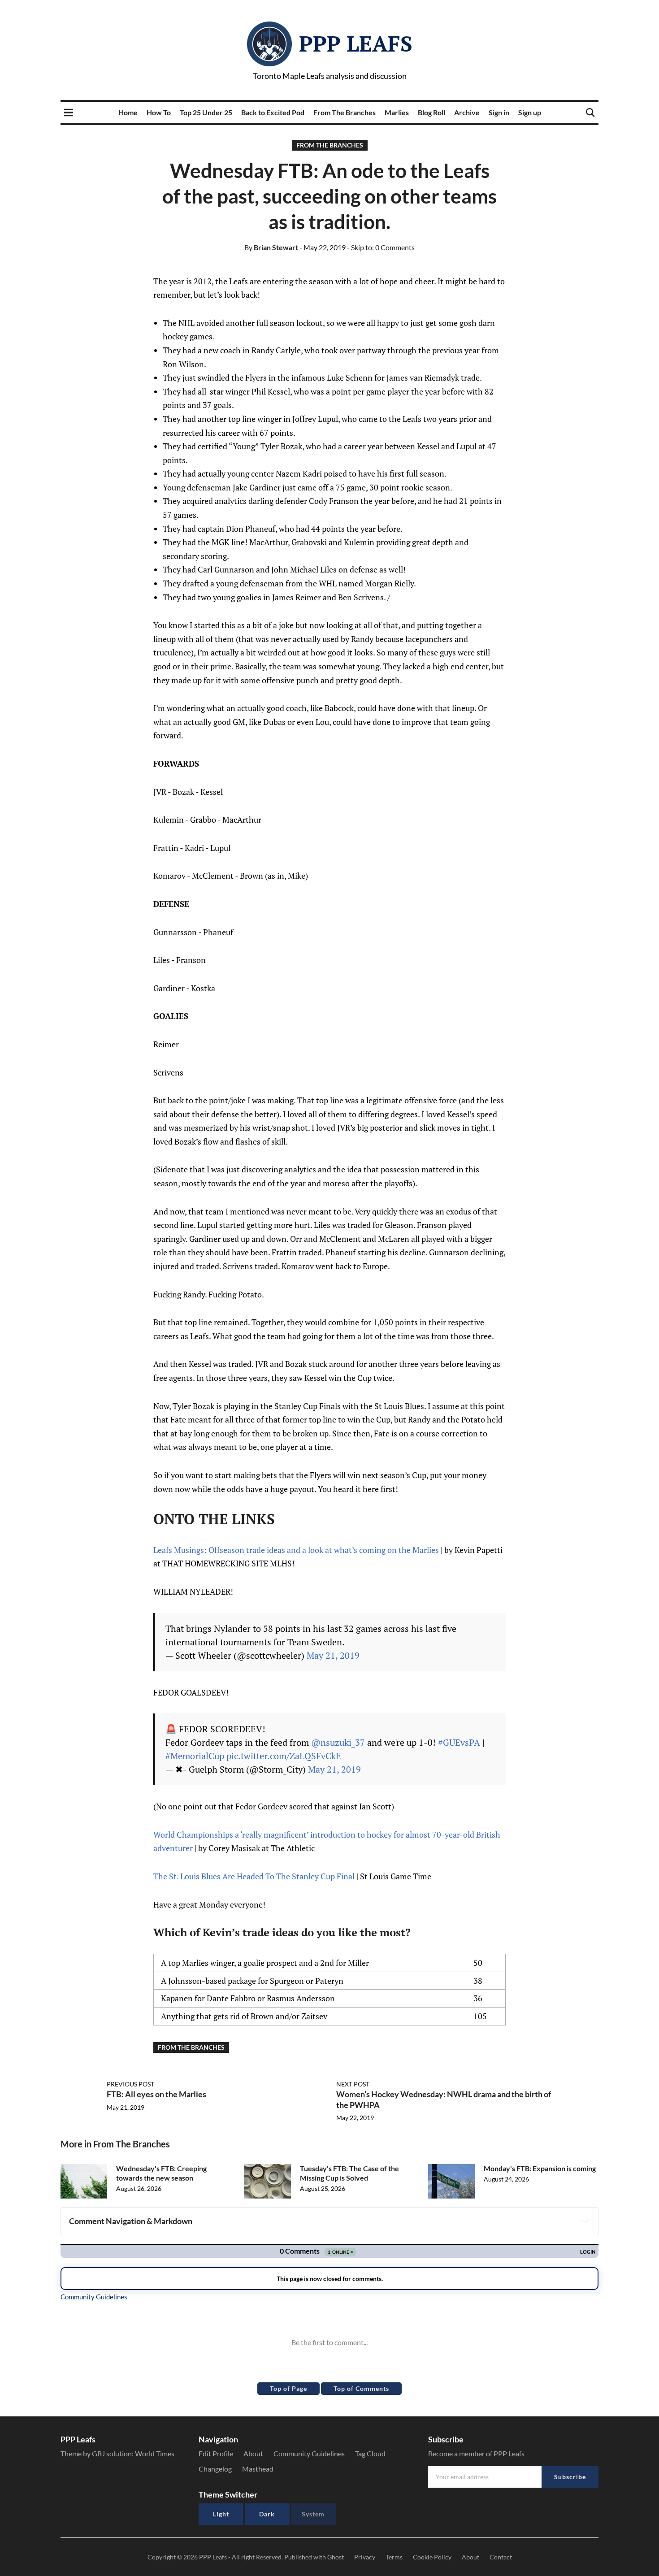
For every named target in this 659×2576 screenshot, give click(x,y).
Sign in (499, 112)
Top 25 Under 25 (206, 112)
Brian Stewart (271, 247)
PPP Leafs (356, 43)
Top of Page (288, 2388)
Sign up (530, 112)
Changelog (215, 2469)
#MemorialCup (195, 1756)
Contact (501, 2557)
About (253, 2453)
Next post (353, 2084)
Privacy (365, 2557)
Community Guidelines (309, 2453)
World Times (155, 2453)
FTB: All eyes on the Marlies (156, 2094)
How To (159, 112)
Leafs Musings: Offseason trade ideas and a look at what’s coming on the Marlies (296, 1550)
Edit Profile (216, 2453)
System (313, 2514)
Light (221, 2514)
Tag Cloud (370, 2453)
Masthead (258, 2469)
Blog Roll (431, 112)
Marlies (397, 112)
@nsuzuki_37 (338, 1742)
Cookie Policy (432, 2557)
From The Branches (345, 112)
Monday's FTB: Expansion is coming (540, 2168)
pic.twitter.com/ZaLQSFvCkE (284, 1756)
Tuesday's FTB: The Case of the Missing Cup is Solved (349, 2173)
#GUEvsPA (459, 1742)
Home (128, 112)
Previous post (130, 2084)
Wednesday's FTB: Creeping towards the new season (161, 2173)
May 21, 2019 (333, 1655)
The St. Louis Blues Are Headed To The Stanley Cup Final (254, 1876)
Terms (394, 2557)
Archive (467, 112)
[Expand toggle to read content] (585, 2221)
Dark (267, 2514)
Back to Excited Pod (273, 112)
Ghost (336, 2557)
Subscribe (570, 2477)
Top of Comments (361, 2388)
